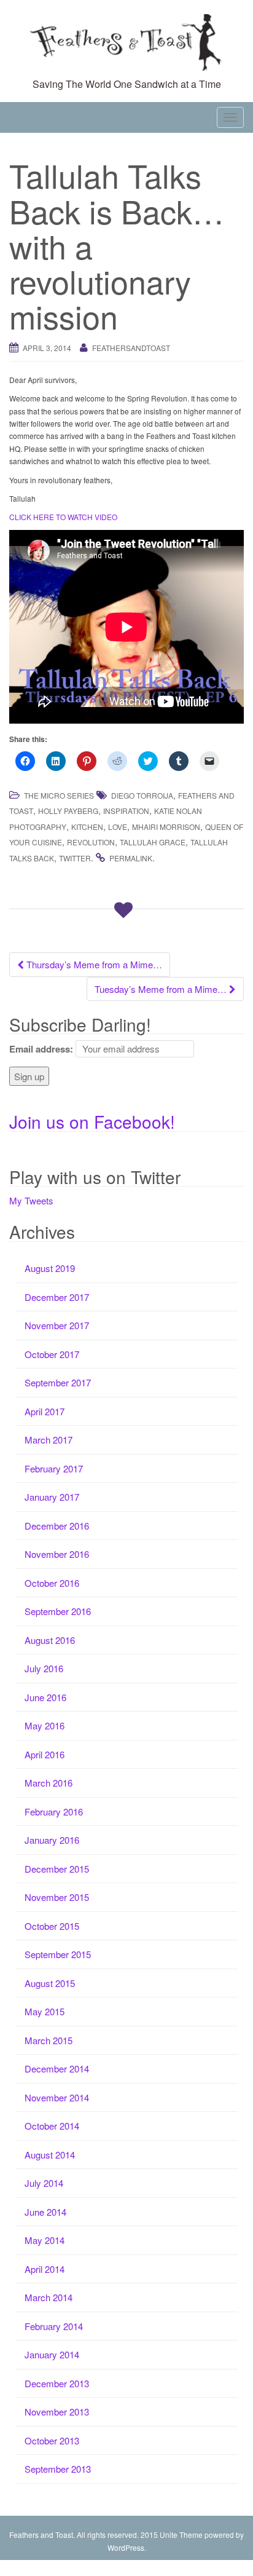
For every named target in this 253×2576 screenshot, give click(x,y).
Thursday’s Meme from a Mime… (93, 964)
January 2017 (52, 1497)
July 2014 (44, 2183)
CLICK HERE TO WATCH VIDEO (63, 517)
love (118, 827)
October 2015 (52, 1926)
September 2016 (58, 1611)
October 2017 (52, 1354)
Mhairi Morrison (166, 827)
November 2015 (57, 1897)
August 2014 (50, 2155)
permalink (131, 858)
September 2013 (58, 2469)
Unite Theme (181, 2535)
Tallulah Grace (153, 842)
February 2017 (54, 1468)
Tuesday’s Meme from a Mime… (162, 989)
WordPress (126, 2547)
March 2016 (49, 1783)
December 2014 (57, 2068)
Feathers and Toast (41, 2535)
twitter (75, 858)
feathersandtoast (131, 348)
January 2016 (52, 1840)
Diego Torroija (142, 795)
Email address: (41, 1049)
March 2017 (49, 1440)
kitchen (87, 827)
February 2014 (54, 2326)
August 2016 (50, 1640)
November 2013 (57, 2412)
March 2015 (49, 2040)
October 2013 (52, 2440)
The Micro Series (59, 795)
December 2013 (57, 2383)
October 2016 (52, 1583)
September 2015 (58, 1954)
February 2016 (54, 1811)
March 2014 (49, 2297)
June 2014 (45, 2212)
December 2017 (57, 1297)
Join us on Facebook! (92, 1121)
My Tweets (31, 1200)
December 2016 (57, 1526)
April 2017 (45, 1411)
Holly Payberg (68, 811)
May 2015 (45, 2011)
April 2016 (45, 1754)
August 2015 (50, 1983)
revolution (91, 842)
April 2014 (45, 2269)
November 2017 (57, 1325)
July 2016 (44, 1668)
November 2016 (57, 1554)
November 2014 (57, 2097)
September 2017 (58, 1382)
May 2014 (45, 2240)
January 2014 (52, 2354)
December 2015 (57, 1869)
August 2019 (50, 1268)
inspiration (126, 811)
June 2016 (45, 1697)
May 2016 (45, 1725)
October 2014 (52, 2126)
